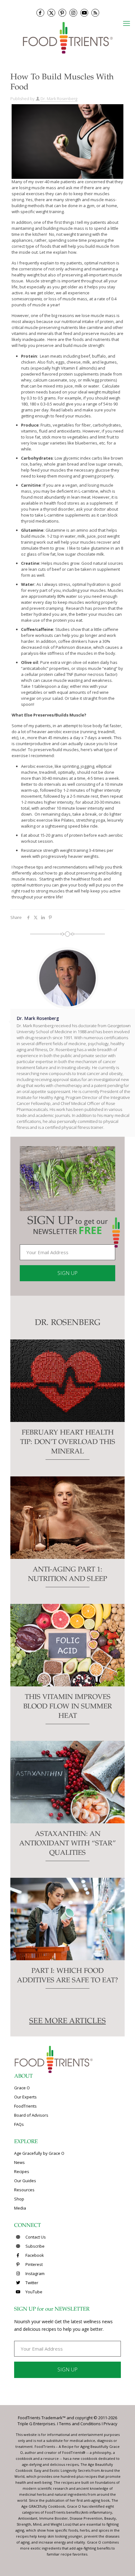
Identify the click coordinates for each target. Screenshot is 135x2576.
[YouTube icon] (84, 13)
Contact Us (35, 2237)
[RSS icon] (95, 13)
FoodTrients (25, 2106)
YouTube (33, 2292)
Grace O (22, 2088)
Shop (19, 2199)
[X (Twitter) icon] (51, 13)
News (19, 2162)
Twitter (31, 2283)
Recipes (22, 2171)
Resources (24, 2190)
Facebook (34, 2255)
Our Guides (25, 2181)
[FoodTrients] (67, 37)
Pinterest (34, 2264)
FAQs (19, 2124)
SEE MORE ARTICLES (67, 2022)
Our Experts (25, 2097)
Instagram (35, 2273)
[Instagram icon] (73, 13)
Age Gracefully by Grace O (39, 2153)
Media (20, 2208)
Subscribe (35, 2246)
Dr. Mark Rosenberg (59, 99)
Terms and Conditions (80, 2424)
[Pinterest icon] (62, 13)
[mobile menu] (127, 23)
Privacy (111, 2424)
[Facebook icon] (40, 13)
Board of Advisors (31, 2115)
